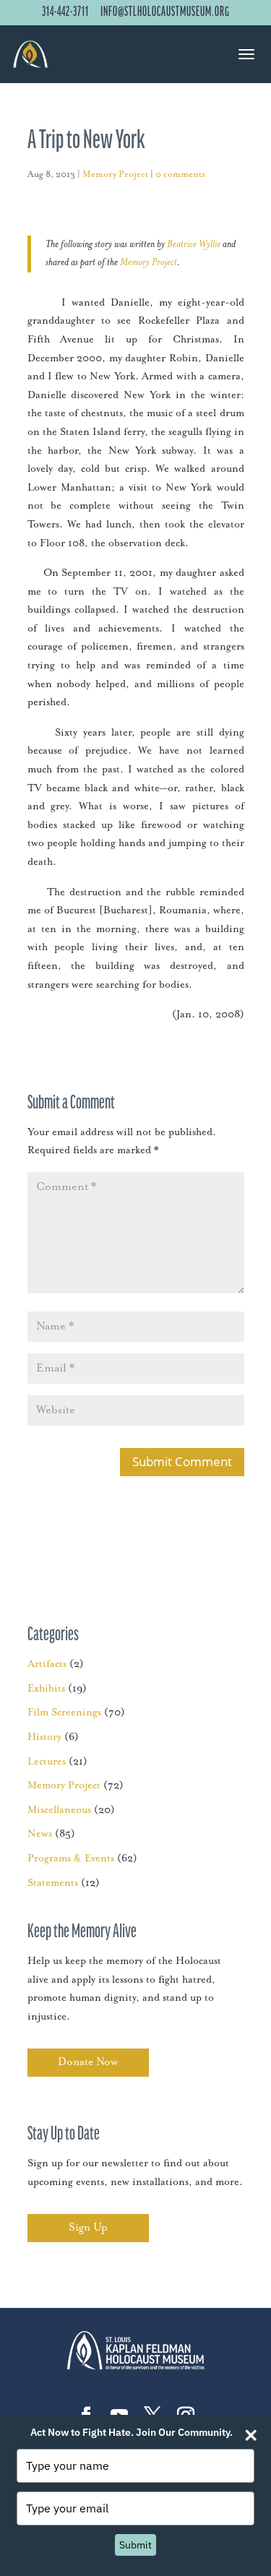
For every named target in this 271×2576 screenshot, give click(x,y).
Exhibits (46, 1689)
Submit (135, 2545)
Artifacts (47, 1664)
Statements (53, 1883)
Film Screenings (64, 1713)
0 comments (180, 175)
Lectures (47, 1762)
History (44, 1737)
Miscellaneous (59, 1810)
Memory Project (115, 175)
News (40, 1834)
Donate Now (88, 2062)
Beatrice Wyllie (194, 244)
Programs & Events (71, 1858)
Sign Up (88, 2227)
